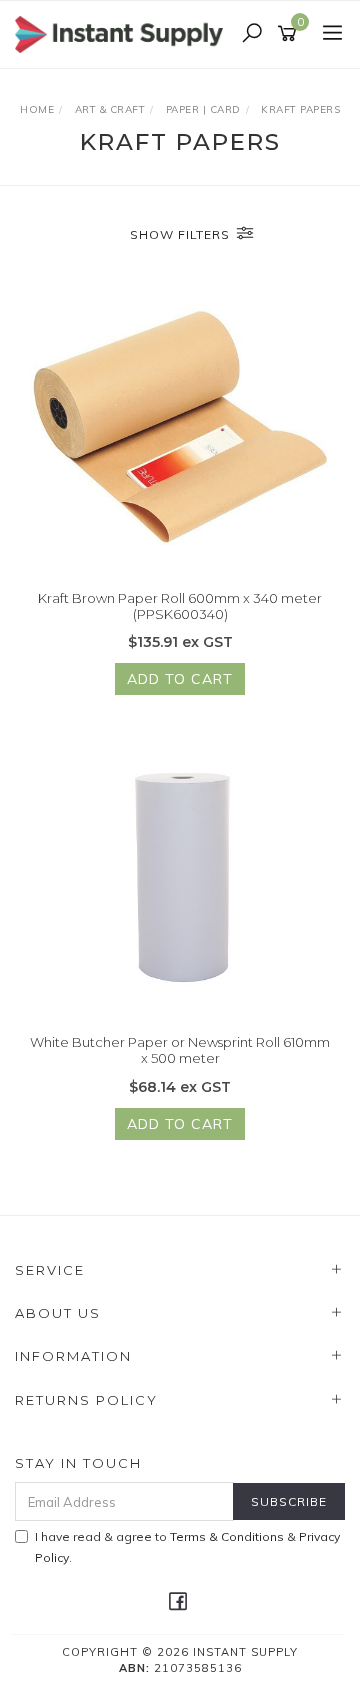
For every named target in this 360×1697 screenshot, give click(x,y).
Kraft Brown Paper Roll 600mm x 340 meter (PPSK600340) (180, 606)
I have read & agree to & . (187, 1547)
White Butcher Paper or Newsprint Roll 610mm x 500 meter (180, 1050)
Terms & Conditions (227, 1536)
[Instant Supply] (124, 33)
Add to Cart (180, 679)
